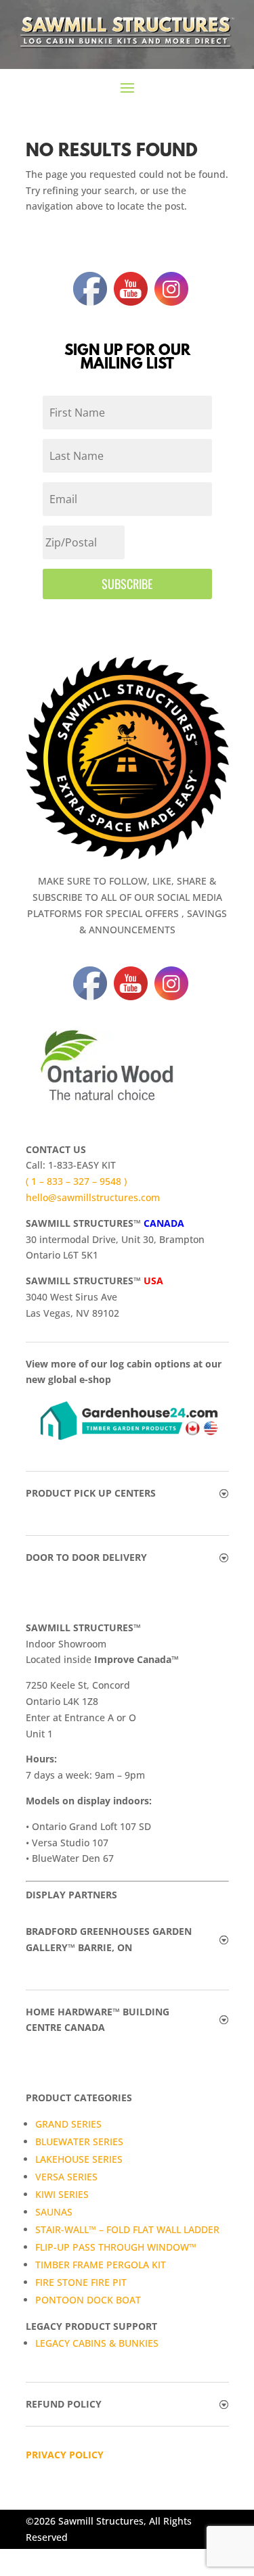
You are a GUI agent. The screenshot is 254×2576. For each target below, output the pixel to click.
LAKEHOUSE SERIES (79, 2159)
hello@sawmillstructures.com (93, 1197)
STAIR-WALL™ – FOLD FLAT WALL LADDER (127, 2229)
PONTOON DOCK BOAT (88, 2300)
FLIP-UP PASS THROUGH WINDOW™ (116, 2247)
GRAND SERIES (68, 2124)
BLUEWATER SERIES (79, 2141)
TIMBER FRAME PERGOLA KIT (101, 2265)
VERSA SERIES (66, 2177)
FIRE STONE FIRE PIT (81, 2282)
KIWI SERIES (62, 2194)
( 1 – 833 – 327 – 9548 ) (76, 1181)
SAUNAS (54, 2212)
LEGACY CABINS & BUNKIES (97, 2343)
